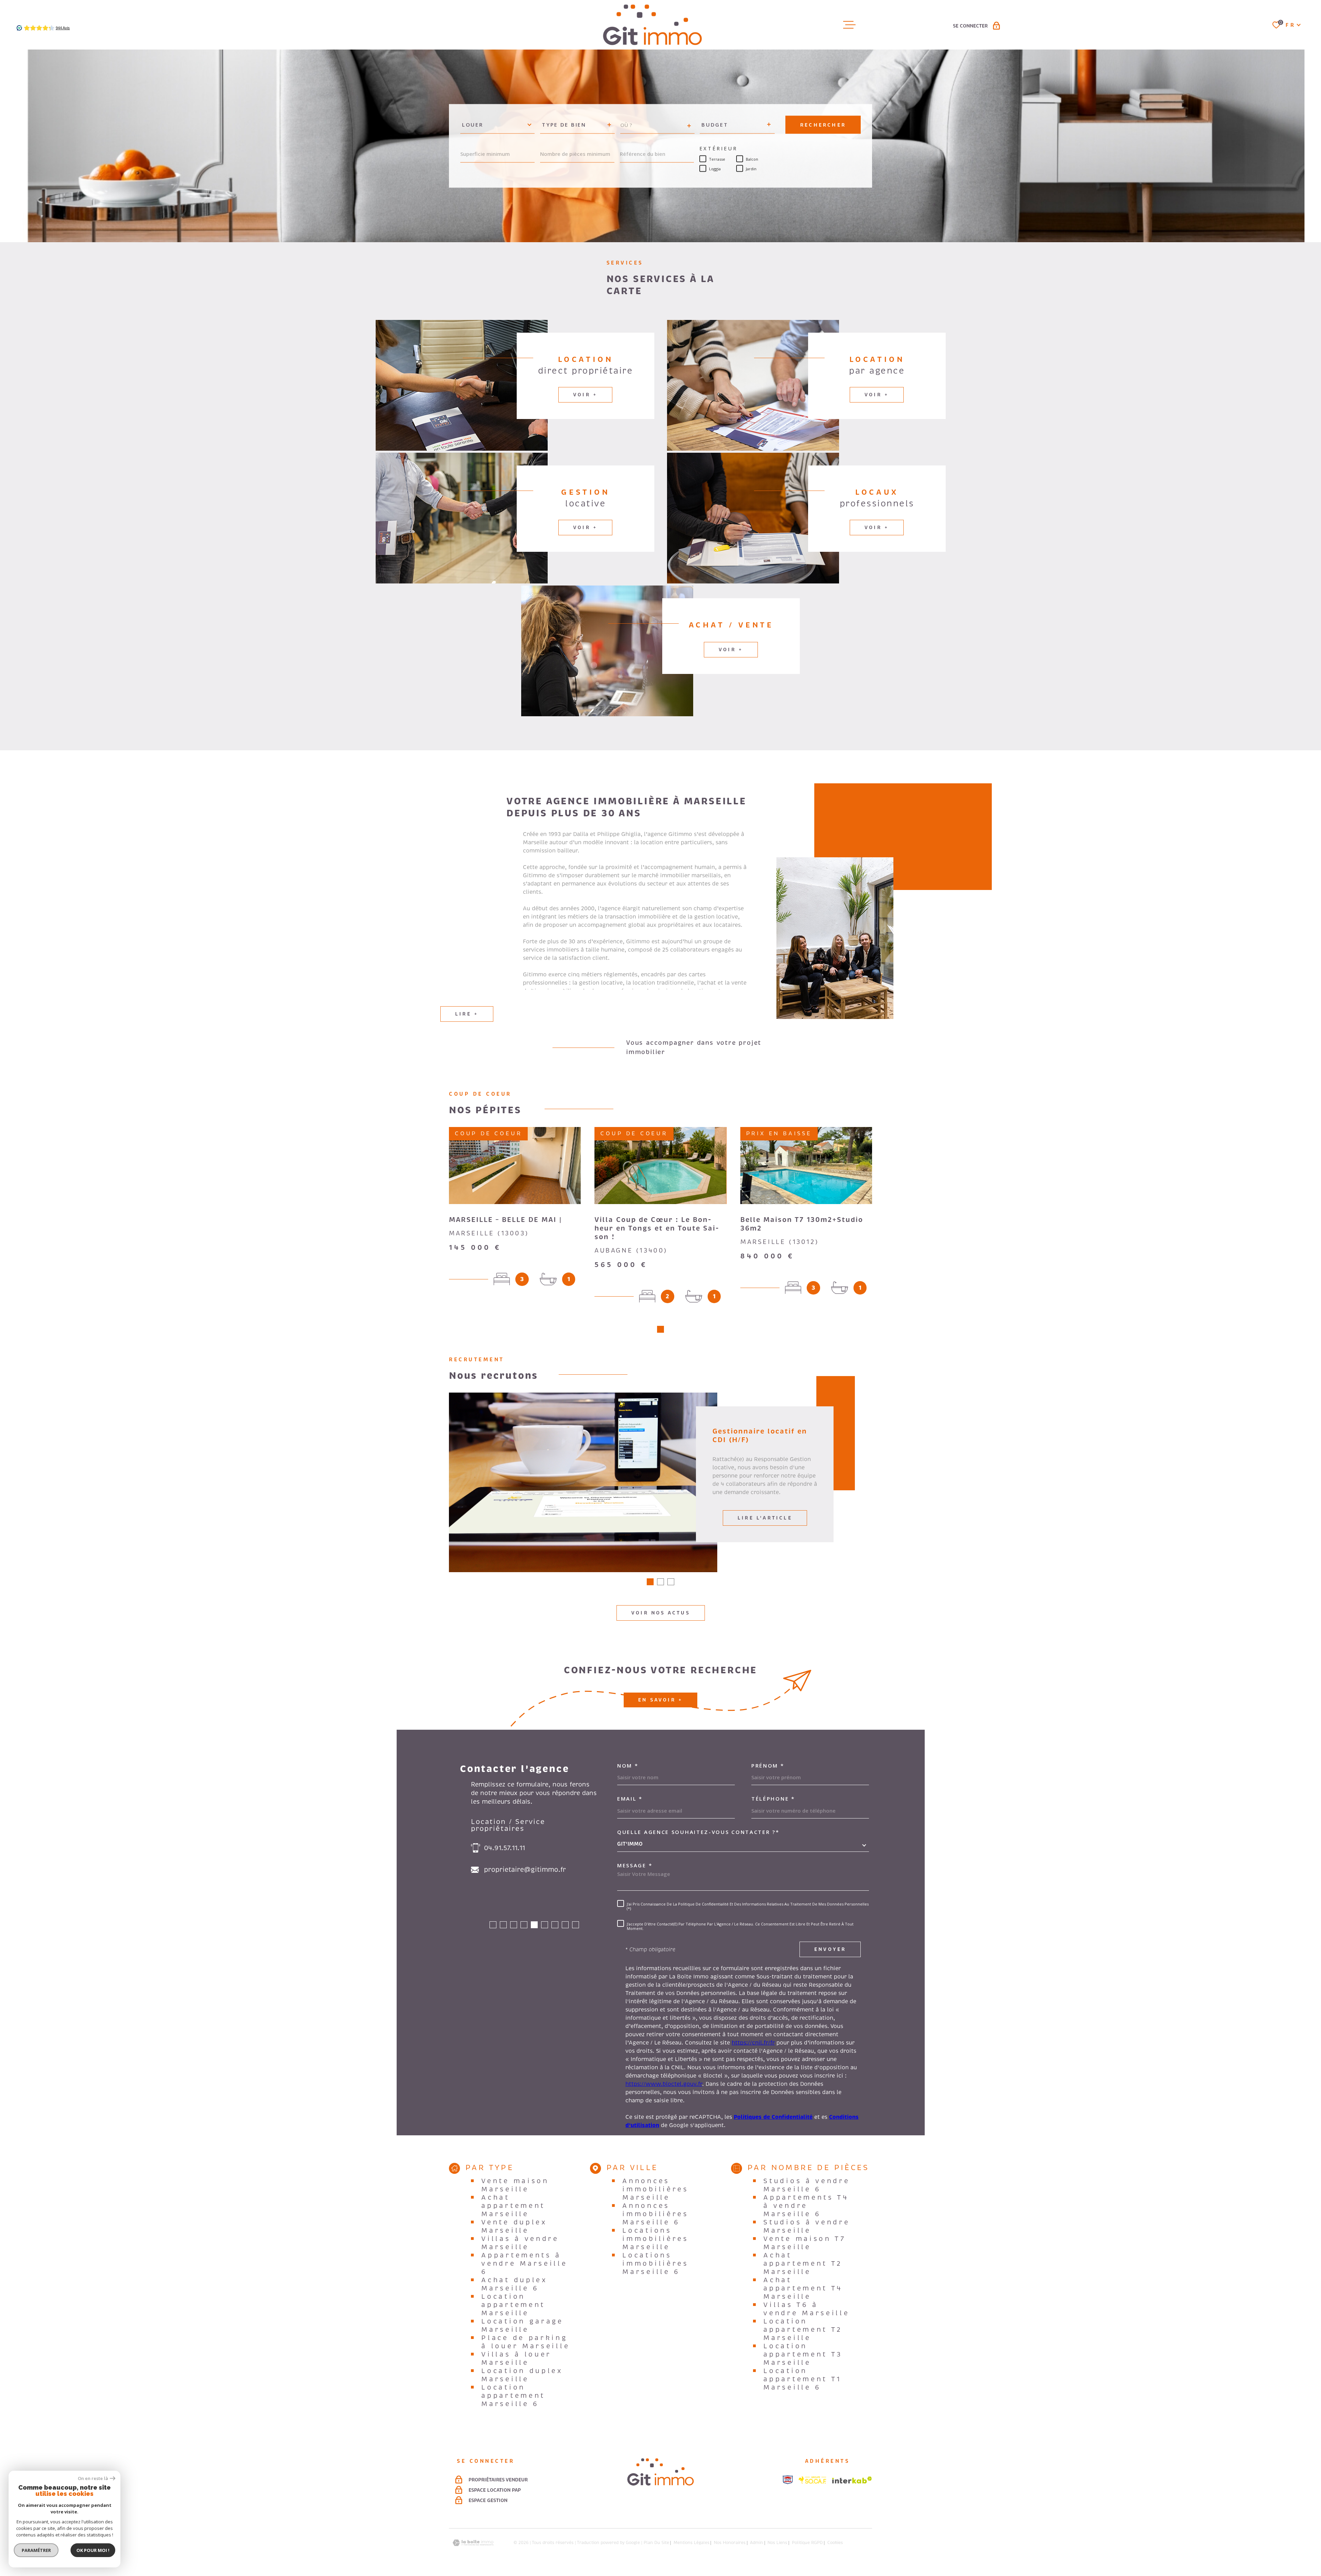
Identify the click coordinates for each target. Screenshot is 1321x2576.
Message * (635, 1865)
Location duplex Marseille (522, 2375)
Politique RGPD (807, 2543)
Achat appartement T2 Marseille (803, 2264)
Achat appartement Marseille (513, 2206)
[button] (660, 1329)
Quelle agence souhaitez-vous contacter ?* (698, 1832)
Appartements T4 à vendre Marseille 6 (806, 2206)
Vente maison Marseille (515, 2185)
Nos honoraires (730, 2543)
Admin (756, 2543)
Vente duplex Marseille (514, 2226)
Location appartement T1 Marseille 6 (802, 2379)
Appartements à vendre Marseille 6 (524, 2264)
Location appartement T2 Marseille (803, 2330)
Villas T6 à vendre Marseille (806, 2309)
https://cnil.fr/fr (753, 2043)
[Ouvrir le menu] (849, 25)
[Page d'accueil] (652, 25)
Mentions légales (691, 2543)
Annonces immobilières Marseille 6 (655, 2214)
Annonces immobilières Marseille (655, 2189)
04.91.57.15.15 (506, 1848)
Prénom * (768, 1766)
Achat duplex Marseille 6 (514, 2284)
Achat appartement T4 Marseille (803, 2288)
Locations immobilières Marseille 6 (655, 2264)
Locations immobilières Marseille (655, 2239)
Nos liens (777, 2543)
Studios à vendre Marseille (807, 2226)
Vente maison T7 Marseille (805, 2243)
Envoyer (830, 1950)
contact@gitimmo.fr (517, 1870)
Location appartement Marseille (513, 2305)
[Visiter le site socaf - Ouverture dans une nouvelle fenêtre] (813, 2480)
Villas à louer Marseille (516, 2359)
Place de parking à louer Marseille (525, 2342)
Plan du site (656, 2543)
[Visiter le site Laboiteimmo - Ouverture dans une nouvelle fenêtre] (473, 2543)
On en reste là (93, 2478)
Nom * (628, 1766)
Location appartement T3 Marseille (803, 2354)
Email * (630, 1799)
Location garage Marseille (522, 2326)
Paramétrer (36, 2550)
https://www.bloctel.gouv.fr (664, 2084)
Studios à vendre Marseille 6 (807, 2185)
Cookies (835, 2543)
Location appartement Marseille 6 (513, 2396)
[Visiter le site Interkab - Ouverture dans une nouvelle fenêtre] (852, 2480)
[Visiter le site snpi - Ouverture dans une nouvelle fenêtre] (788, 2480)
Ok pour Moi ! (93, 2550)
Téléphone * (773, 1799)
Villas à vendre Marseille (520, 2243)
